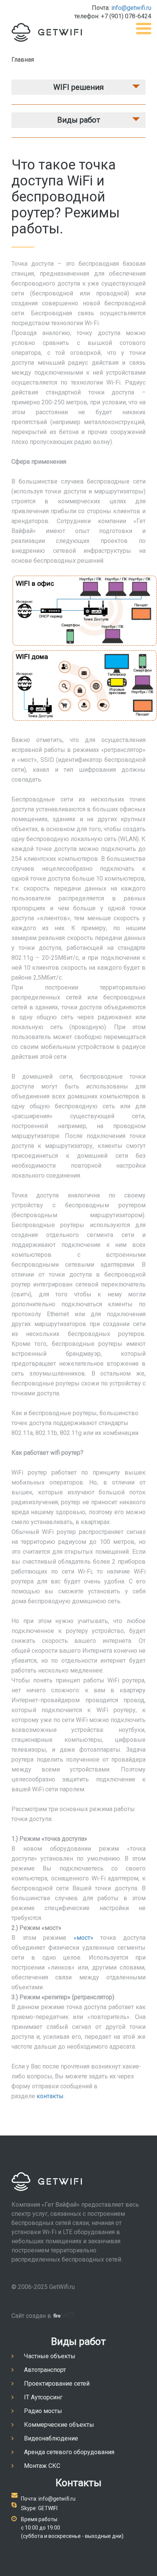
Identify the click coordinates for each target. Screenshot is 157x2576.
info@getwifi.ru (131, 8)
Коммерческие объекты (59, 2425)
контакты (50, 2096)
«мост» (83, 1938)
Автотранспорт (45, 2370)
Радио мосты (43, 2411)
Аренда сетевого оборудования (69, 2452)
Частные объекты (50, 2356)
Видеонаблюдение (51, 2438)
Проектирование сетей (57, 2384)
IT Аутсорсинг (43, 2397)
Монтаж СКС (42, 2466)
